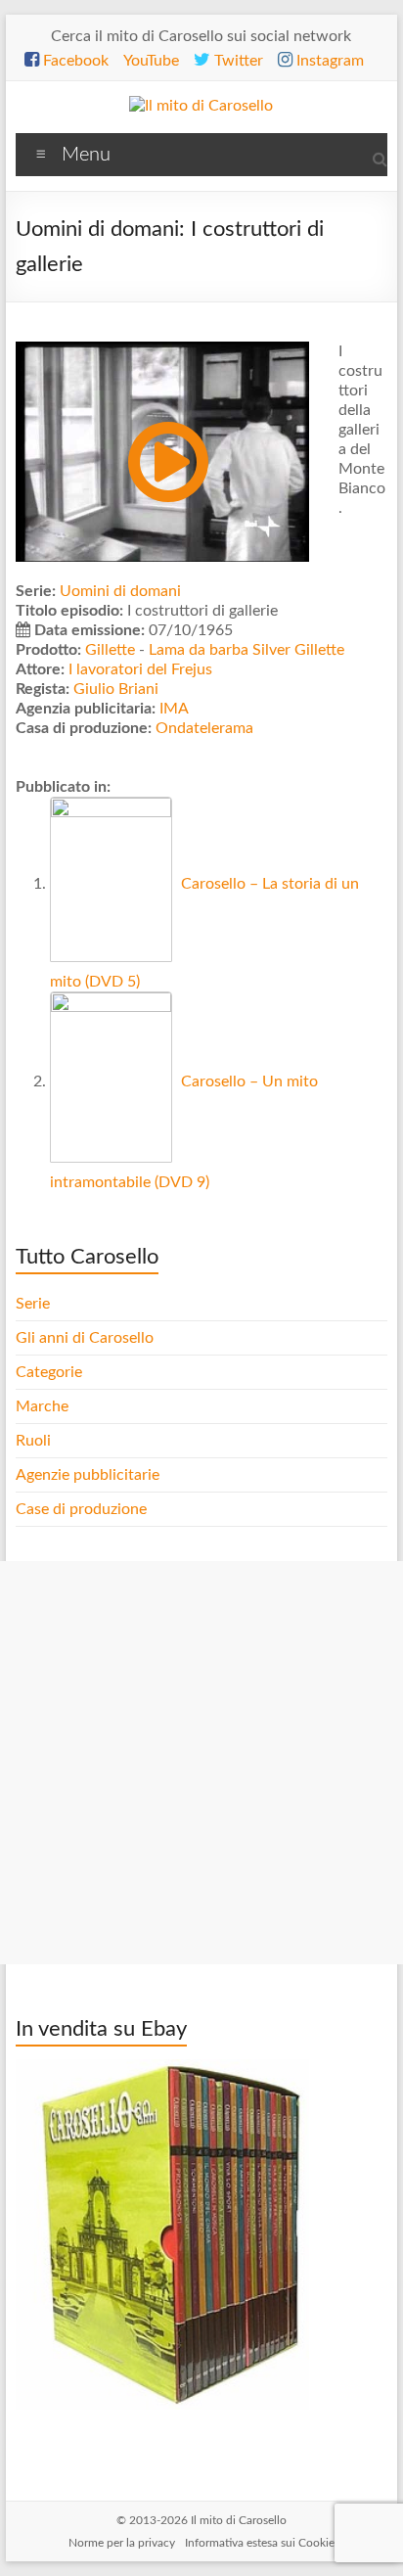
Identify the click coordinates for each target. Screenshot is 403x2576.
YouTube (151, 61)
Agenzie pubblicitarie (90, 1475)
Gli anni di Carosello (85, 1338)
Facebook (74, 61)
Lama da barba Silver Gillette (246, 650)
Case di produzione (83, 1509)
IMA (174, 709)
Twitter (237, 61)
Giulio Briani (116, 689)
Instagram (328, 61)
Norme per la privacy (122, 2543)
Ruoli (33, 1441)
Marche (42, 1406)
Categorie (51, 1372)
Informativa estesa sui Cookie (260, 2543)
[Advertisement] (201, 1763)
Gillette (110, 650)
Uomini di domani (120, 591)
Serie (33, 1304)
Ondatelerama (204, 728)
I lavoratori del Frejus (140, 669)
